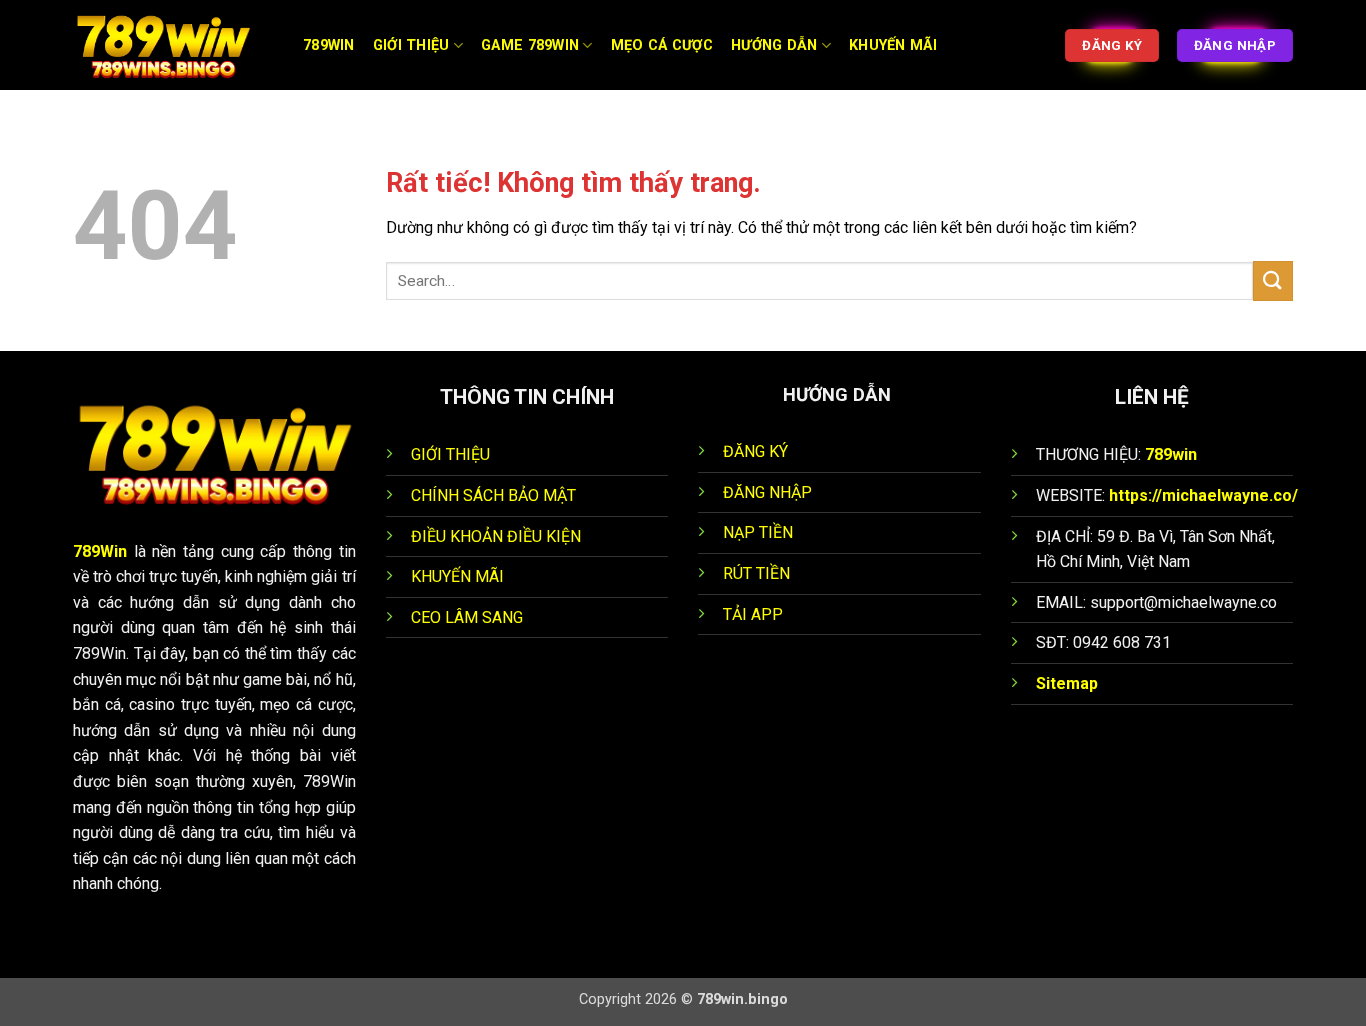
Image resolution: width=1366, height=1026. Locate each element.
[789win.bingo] (173, 45)
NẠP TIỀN (758, 532)
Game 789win (530, 45)
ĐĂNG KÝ (755, 451)
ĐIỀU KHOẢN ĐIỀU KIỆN (496, 536)
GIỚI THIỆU (450, 454)
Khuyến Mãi (893, 45)
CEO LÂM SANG (467, 617)
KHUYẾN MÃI (457, 576)
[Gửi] (1273, 280)
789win (1171, 454)
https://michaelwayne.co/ (1203, 495)
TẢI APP (753, 614)
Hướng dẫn (774, 45)
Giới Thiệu (411, 45)
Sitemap (1067, 683)
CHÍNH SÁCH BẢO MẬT (493, 495)
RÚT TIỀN (756, 573)
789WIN (329, 45)
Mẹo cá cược (662, 45)
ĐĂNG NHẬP (767, 492)
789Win (100, 551)
